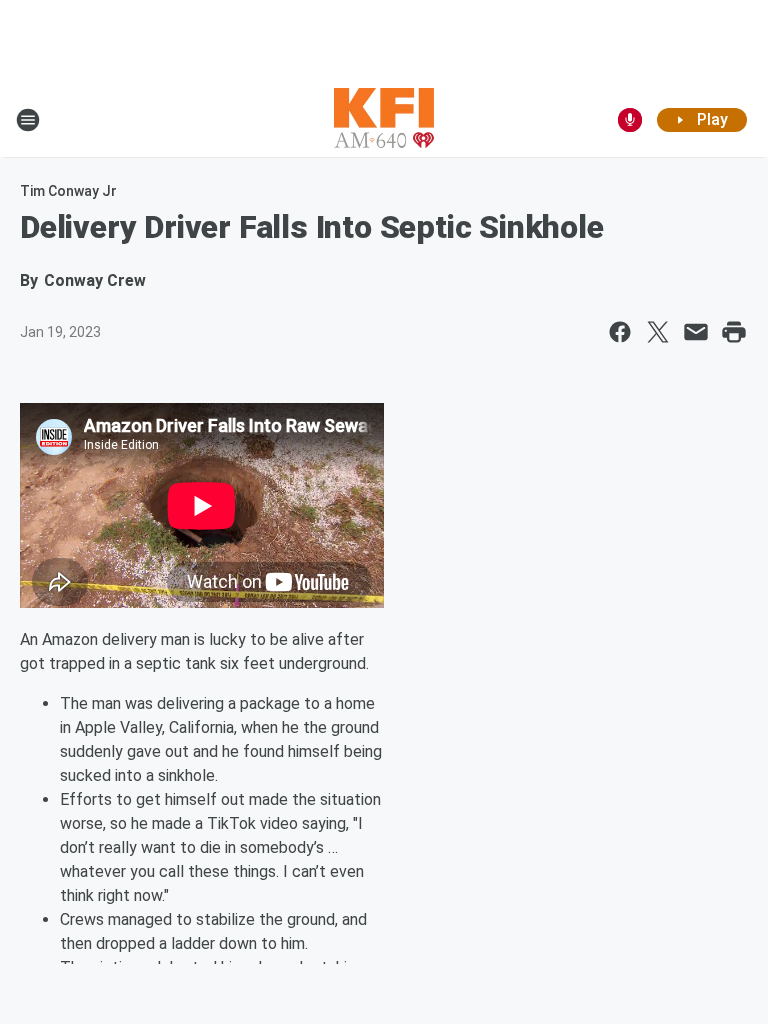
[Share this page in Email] (696, 332)
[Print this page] (734, 332)
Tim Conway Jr (68, 191)
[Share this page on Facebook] (620, 332)
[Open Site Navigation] (28, 120)
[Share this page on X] (658, 332)
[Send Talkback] (630, 120)
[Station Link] (384, 120)
